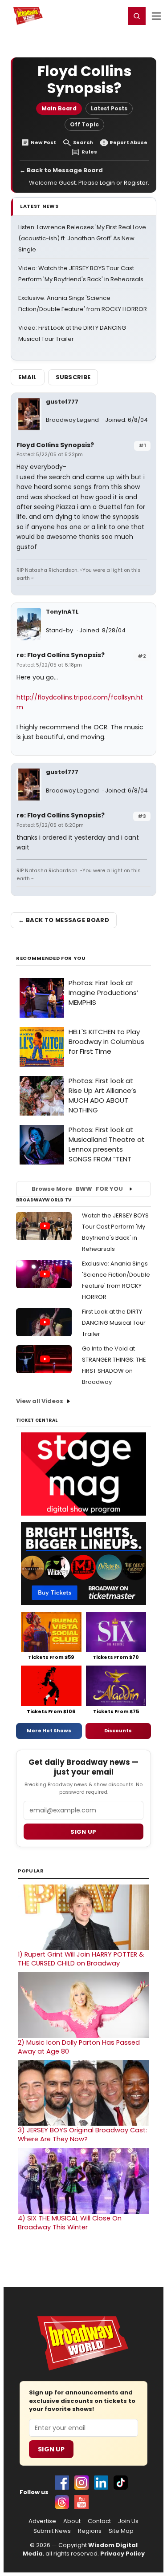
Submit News (52, 2531)
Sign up (83, 1832)
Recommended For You (51, 958)
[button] (137, 16)
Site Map (121, 2531)
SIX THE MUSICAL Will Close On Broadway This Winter (70, 2223)
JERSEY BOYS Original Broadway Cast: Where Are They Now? (82, 2135)
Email (28, 377)
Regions (90, 2531)
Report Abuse (128, 143)
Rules (89, 152)
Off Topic (84, 124)
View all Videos (40, 1401)
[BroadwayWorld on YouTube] (81, 2502)
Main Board (59, 108)
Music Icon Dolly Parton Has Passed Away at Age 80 (79, 2047)
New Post (43, 143)
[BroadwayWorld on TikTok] (121, 2483)
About (72, 2521)
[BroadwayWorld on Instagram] (81, 2483)
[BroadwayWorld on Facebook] (62, 2483)
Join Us (128, 2521)
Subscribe (73, 377)
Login (114, 16)
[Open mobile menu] (156, 16)
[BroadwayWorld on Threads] (62, 2502)
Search (83, 143)
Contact (99, 2521)
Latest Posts (109, 108)
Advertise (42, 2521)
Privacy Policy (122, 2554)
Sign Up (51, 2449)
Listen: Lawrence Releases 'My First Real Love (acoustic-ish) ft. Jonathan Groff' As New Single (82, 238)
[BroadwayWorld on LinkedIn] (101, 2483)
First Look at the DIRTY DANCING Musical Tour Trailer (114, 1323)
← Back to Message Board (61, 170)
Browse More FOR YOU (77, 1189)
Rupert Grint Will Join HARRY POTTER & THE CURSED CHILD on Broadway (81, 1959)
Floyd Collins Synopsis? (55, 445)
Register (89, 16)
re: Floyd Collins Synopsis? (61, 655)
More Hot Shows (49, 1731)
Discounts (118, 1731)
